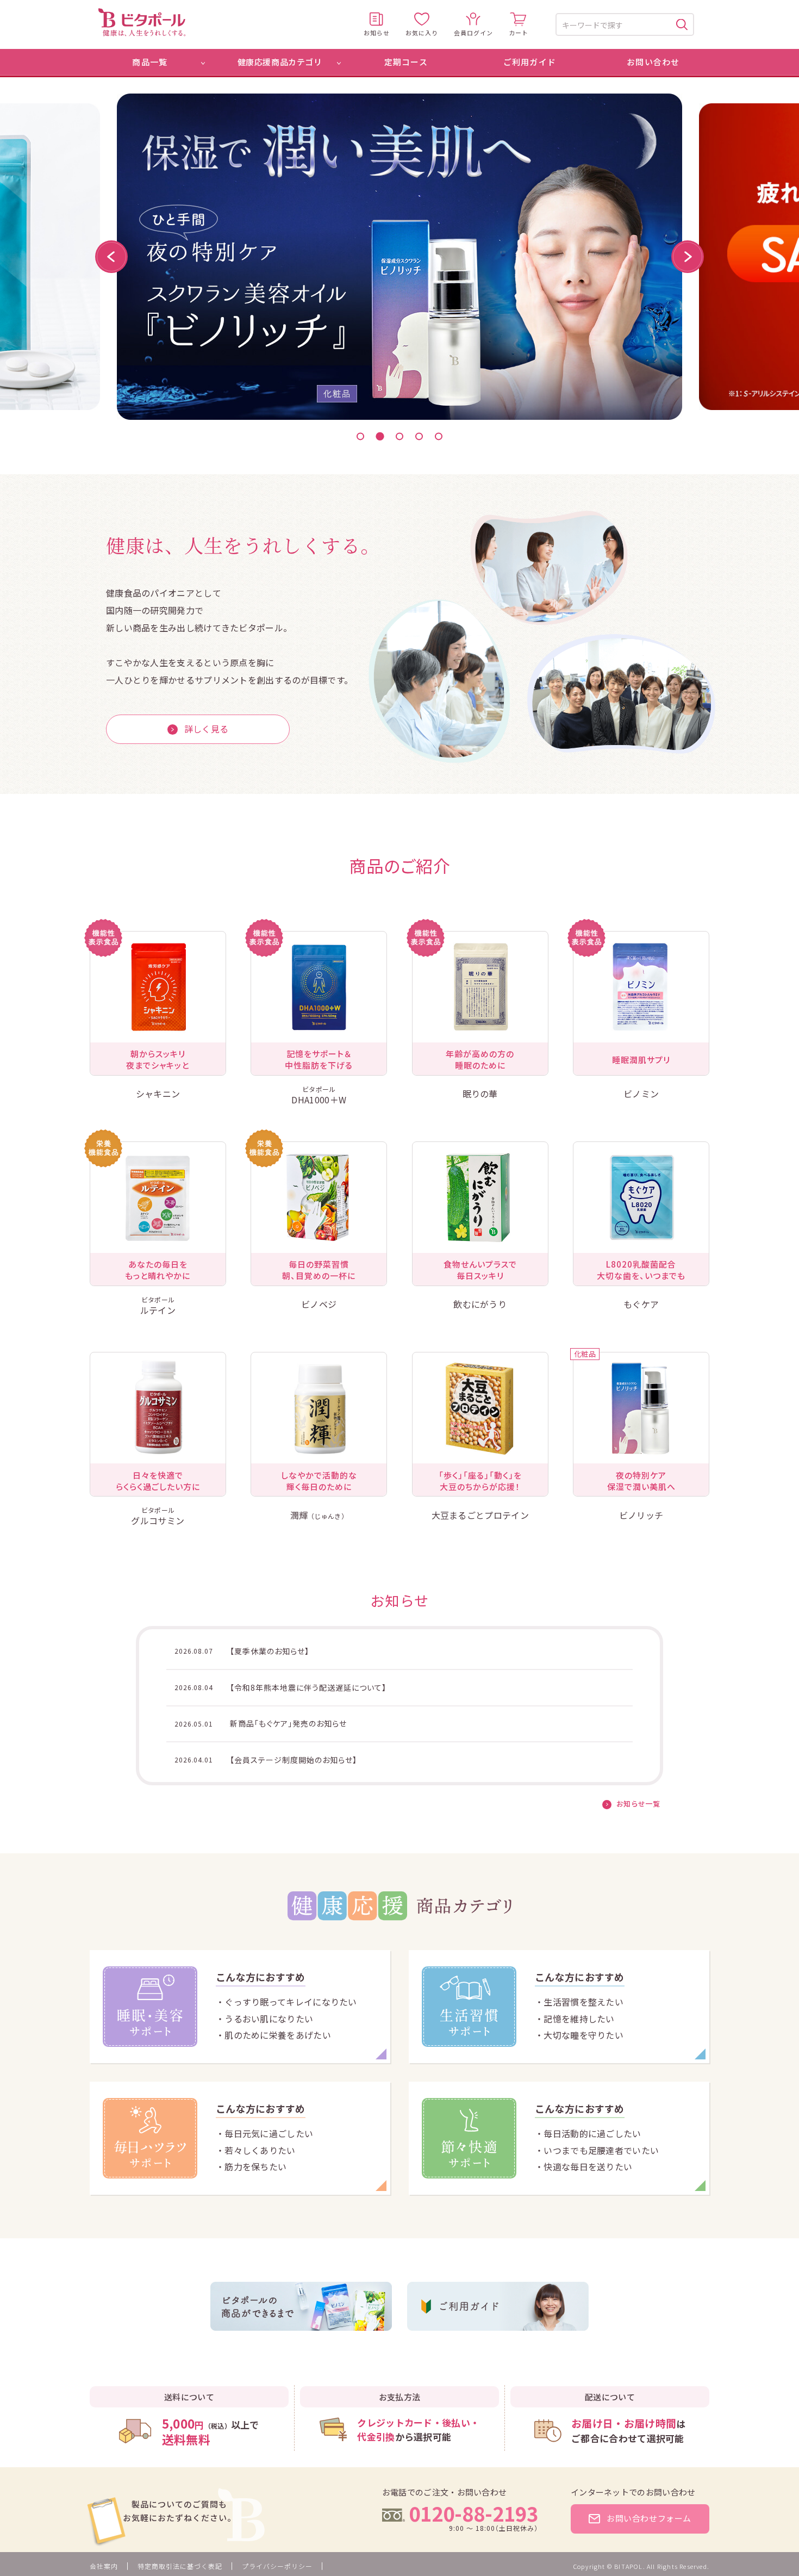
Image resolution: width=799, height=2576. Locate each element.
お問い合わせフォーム (649, 2518)
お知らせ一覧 (638, 1804)
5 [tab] (439, 437)
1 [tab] (360, 437)
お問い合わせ (653, 62)
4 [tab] (419, 437)
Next (688, 257)
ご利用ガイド (530, 62)
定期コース (406, 62)
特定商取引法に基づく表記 (180, 2566)
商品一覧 (150, 62)
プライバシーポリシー (277, 2566)
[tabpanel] (399, 257)
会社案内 (104, 2566)
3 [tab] (399, 437)
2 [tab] (380, 436)
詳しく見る (207, 729)
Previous (111, 257)
